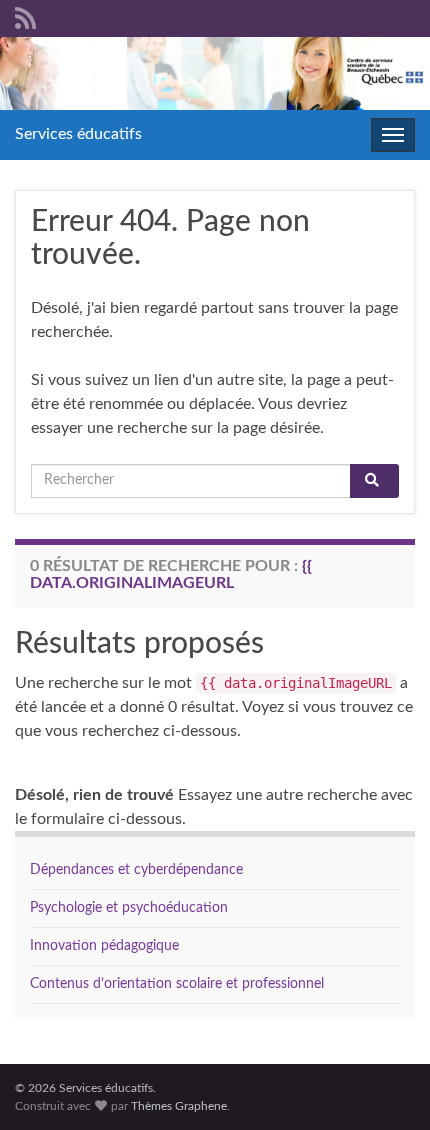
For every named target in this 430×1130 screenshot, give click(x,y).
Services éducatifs (78, 134)
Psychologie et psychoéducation (129, 908)
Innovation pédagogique (104, 946)
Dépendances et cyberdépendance (136, 870)
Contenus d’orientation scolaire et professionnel (177, 984)
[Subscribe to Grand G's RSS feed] (25, 17)
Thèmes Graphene (179, 1106)
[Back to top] (385, 1085)
